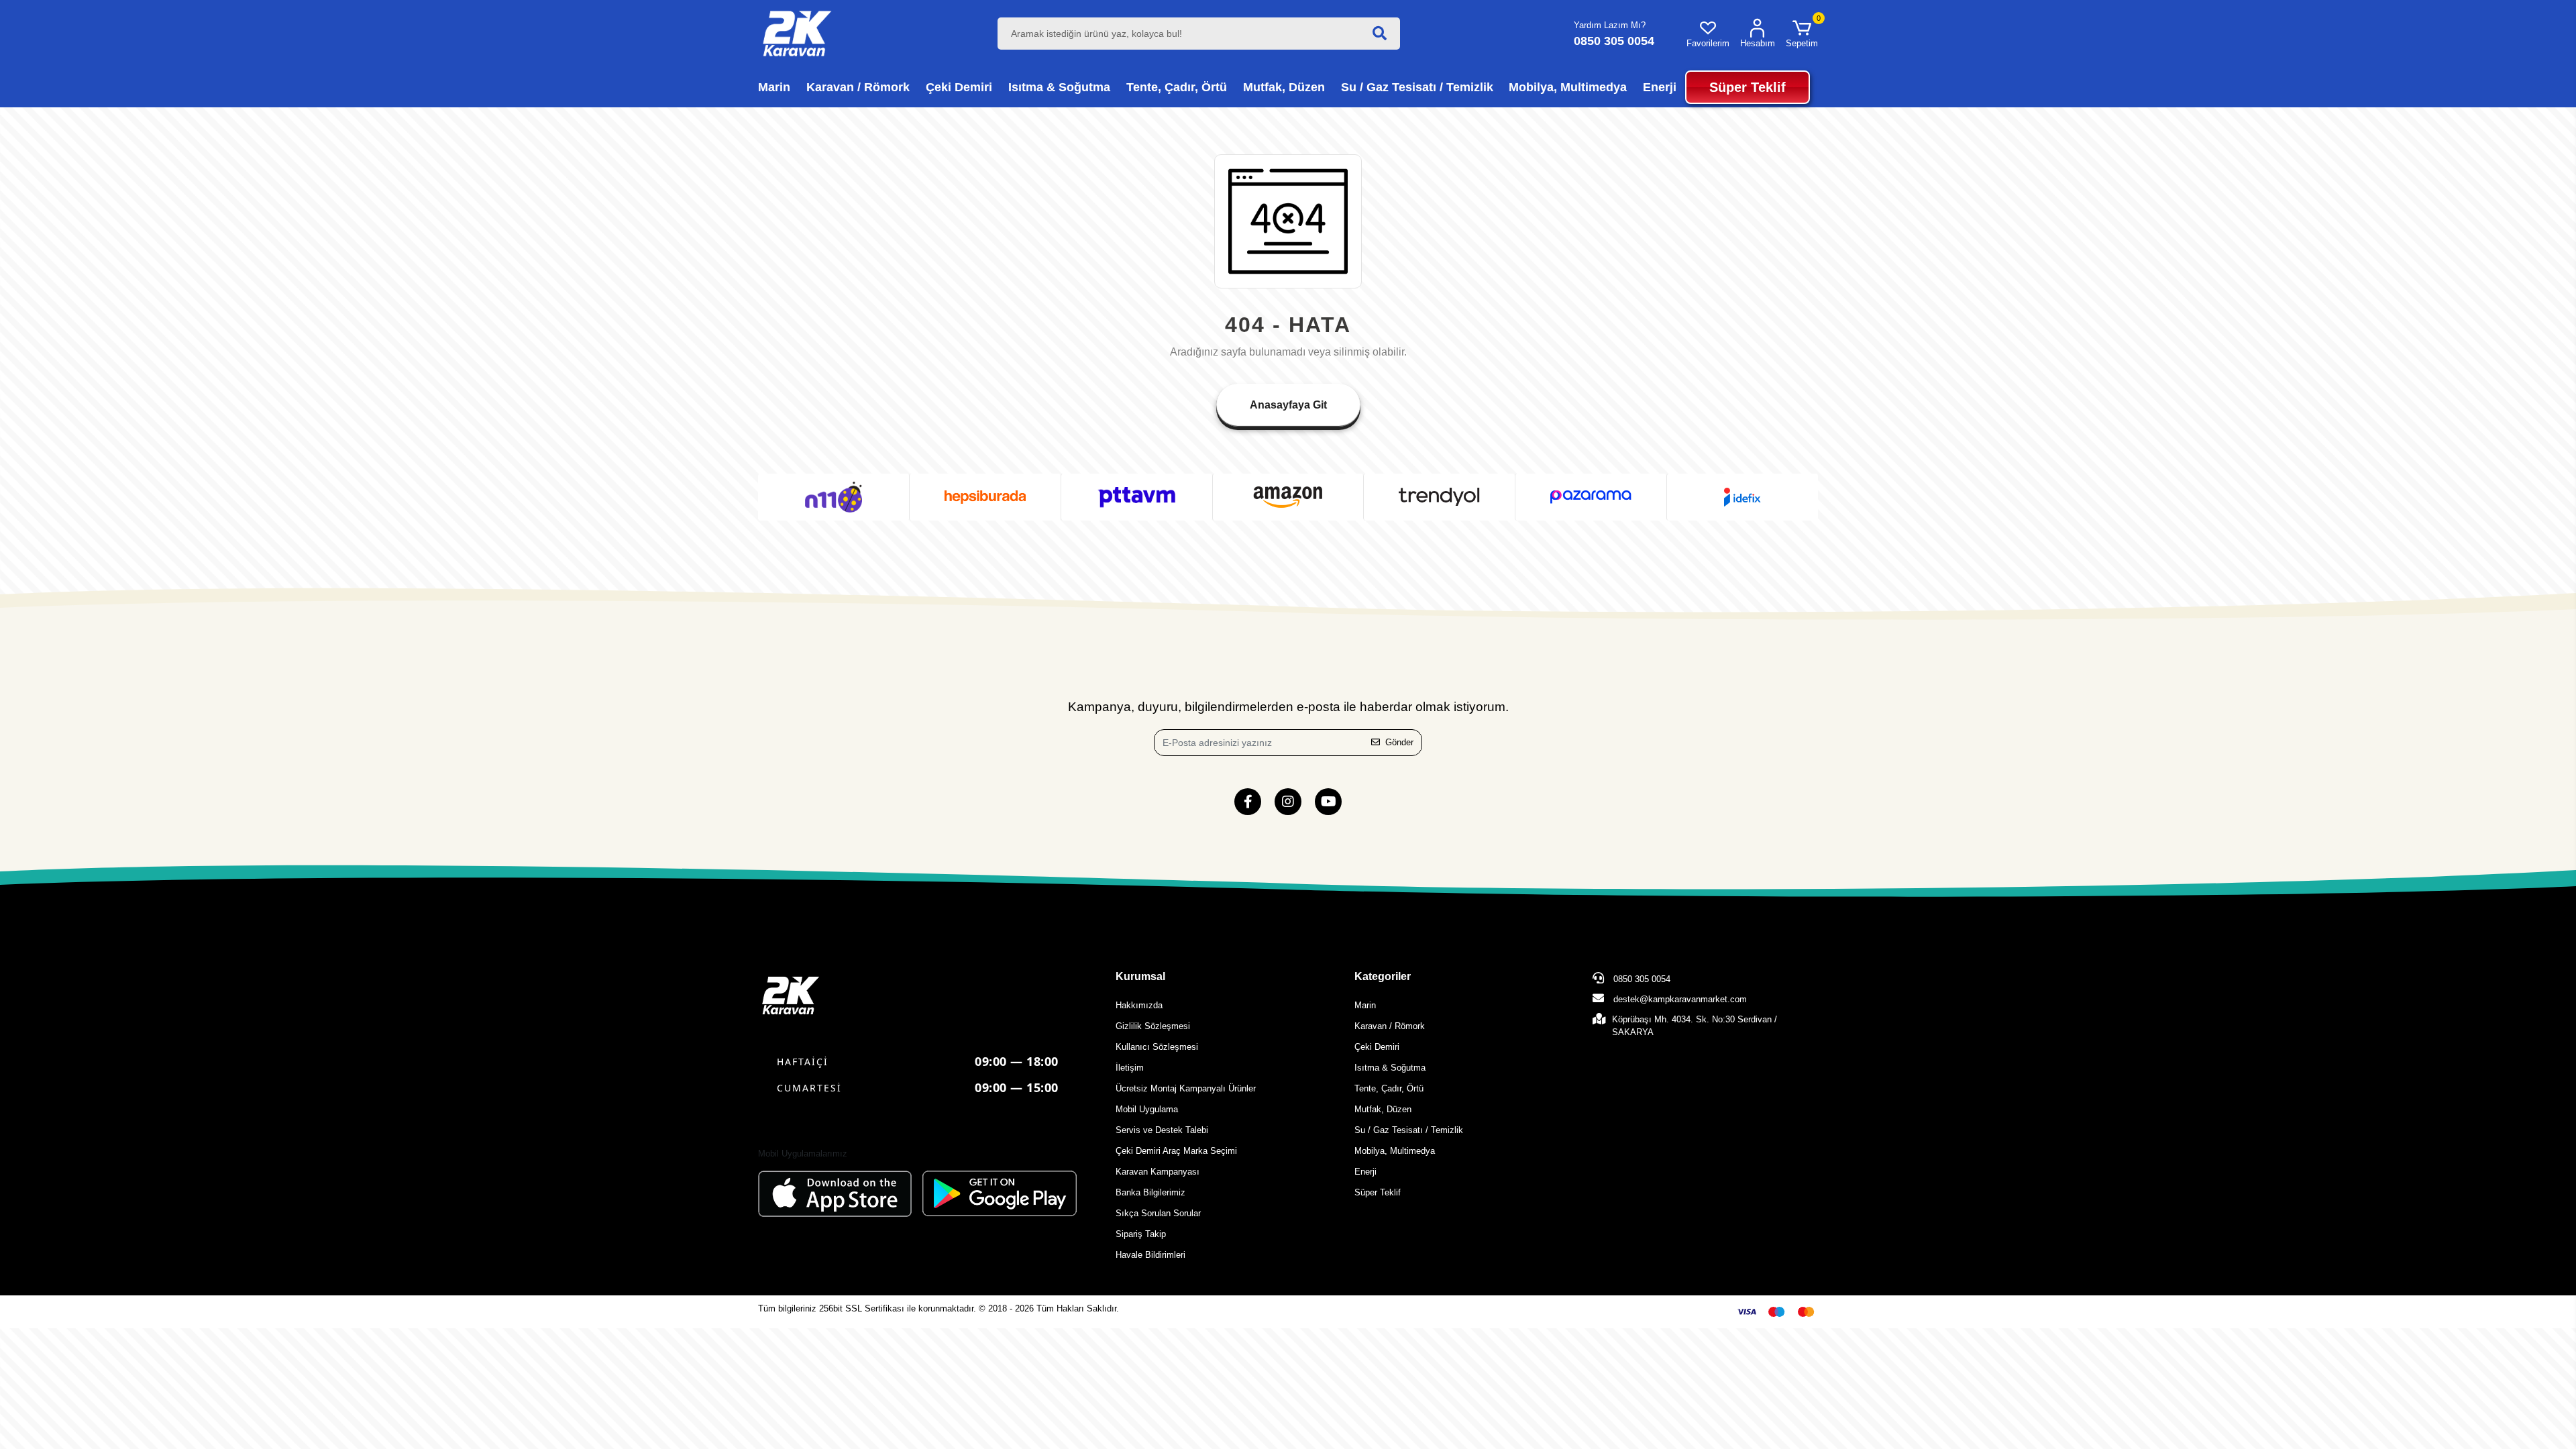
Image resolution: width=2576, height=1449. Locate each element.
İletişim (1130, 1068)
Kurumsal (1140, 976)
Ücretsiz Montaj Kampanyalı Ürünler (1186, 1088)
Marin (1365, 1005)
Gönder (1399, 742)
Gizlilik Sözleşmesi (1153, 1026)
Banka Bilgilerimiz (1150, 1192)
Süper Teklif (1378, 1192)
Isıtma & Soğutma (1390, 1068)
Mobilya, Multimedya (1395, 1151)
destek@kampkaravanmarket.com (1680, 999)
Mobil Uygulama (1147, 1109)
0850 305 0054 (1641, 979)
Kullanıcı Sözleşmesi (1157, 1047)
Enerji (1365, 1172)
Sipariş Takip (1141, 1234)
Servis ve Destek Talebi (1162, 1130)
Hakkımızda (1139, 1005)
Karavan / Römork (1390, 1026)
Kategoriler (1383, 976)
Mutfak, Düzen (1383, 1109)
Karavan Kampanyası (1158, 1172)
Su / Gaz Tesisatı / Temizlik (1409, 1130)
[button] (1802, 34)
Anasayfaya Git (1288, 405)
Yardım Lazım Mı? (1610, 25)
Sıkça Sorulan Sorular (1158, 1213)
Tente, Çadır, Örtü (1389, 1088)
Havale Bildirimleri (1150, 1255)
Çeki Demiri (1377, 1047)
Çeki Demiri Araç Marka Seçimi (1176, 1151)
